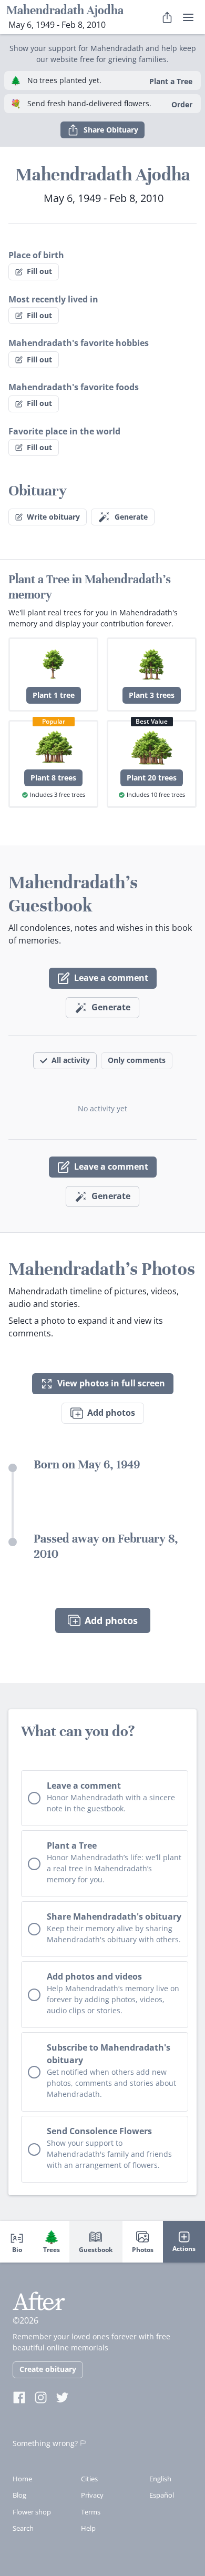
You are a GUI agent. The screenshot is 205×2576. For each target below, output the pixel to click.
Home (22, 2479)
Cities (89, 2479)
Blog (19, 2495)
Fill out (39, 271)
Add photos (111, 1413)
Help (88, 2528)
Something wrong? (45, 2443)
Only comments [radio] (137, 1060)
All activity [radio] (71, 1060)
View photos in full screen (111, 1383)
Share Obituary (111, 130)
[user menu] (188, 17)
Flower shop (32, 2512)
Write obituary (53, 517)
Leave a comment (111, 978)
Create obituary (48, 2369)
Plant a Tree (171, 81)
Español (162, 2495)
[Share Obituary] (167, 17)
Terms (91, 2512)
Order (182, 104)
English (160, 2479)
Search (23, 2528)
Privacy (92, 2495)
